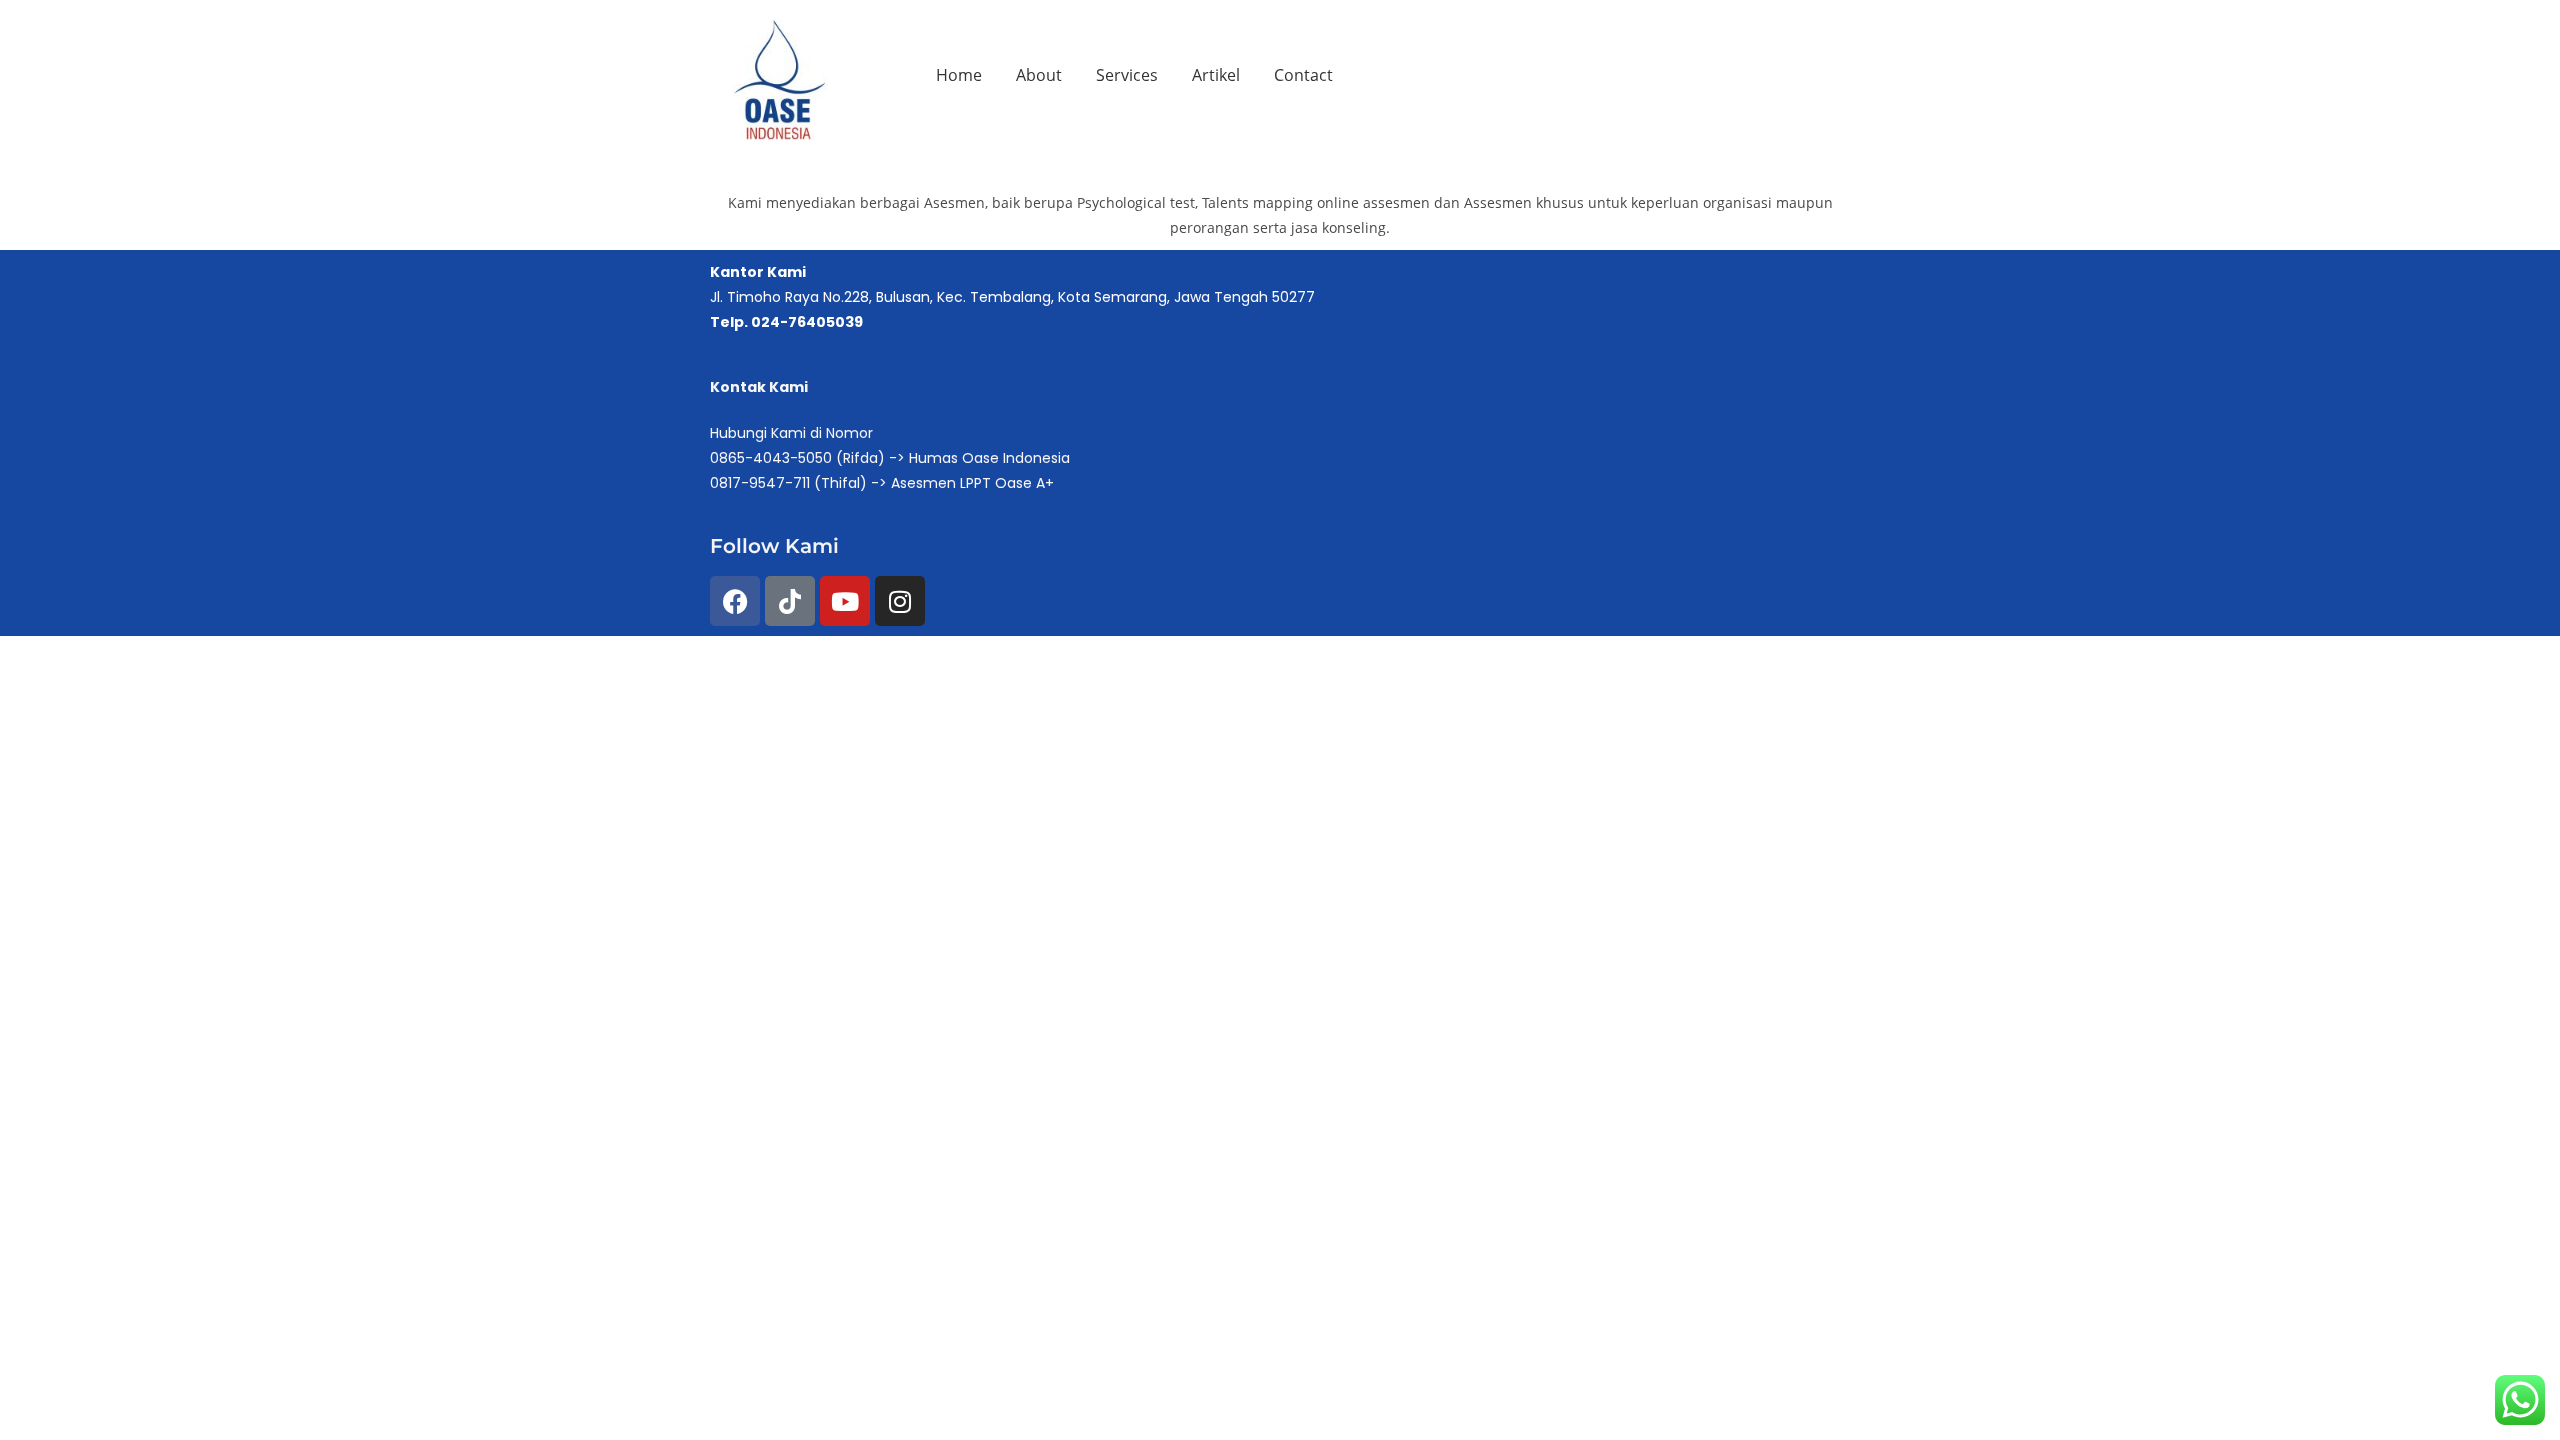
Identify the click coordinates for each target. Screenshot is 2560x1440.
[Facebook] (735, 601)
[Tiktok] (790, 601)
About (1039, 75)
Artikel (1216, 75)
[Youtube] (845, 601)
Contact (1303, 75)
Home (959, 75)
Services (1127, 75)
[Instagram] (900, 601)
